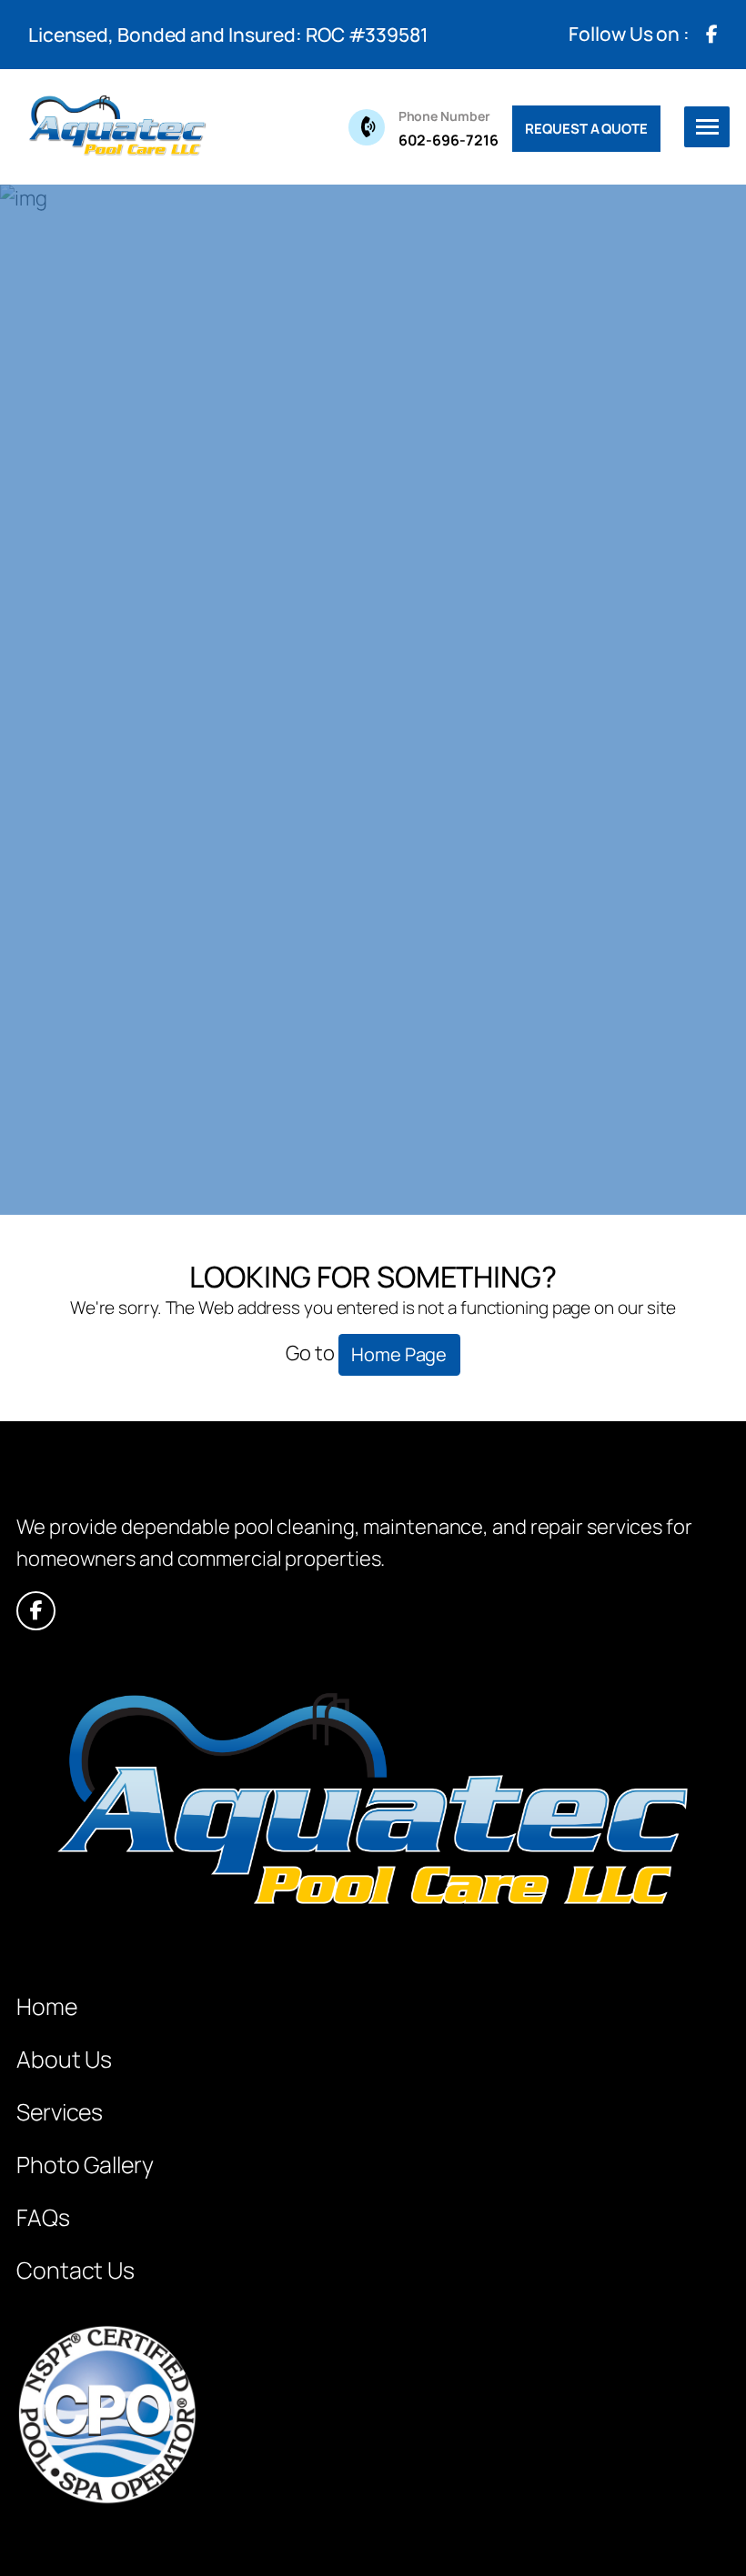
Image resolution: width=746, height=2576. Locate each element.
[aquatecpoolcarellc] (116, 127)
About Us (64, 2059)
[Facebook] (711, 35)
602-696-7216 (449, 129)
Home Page (399, 1354)
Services (60, 2112)
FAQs (43, 2217)
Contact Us (76, 2270)
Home (47, 2006)
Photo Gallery (85, 2165)
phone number (444, 116)
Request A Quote (586, 129)
